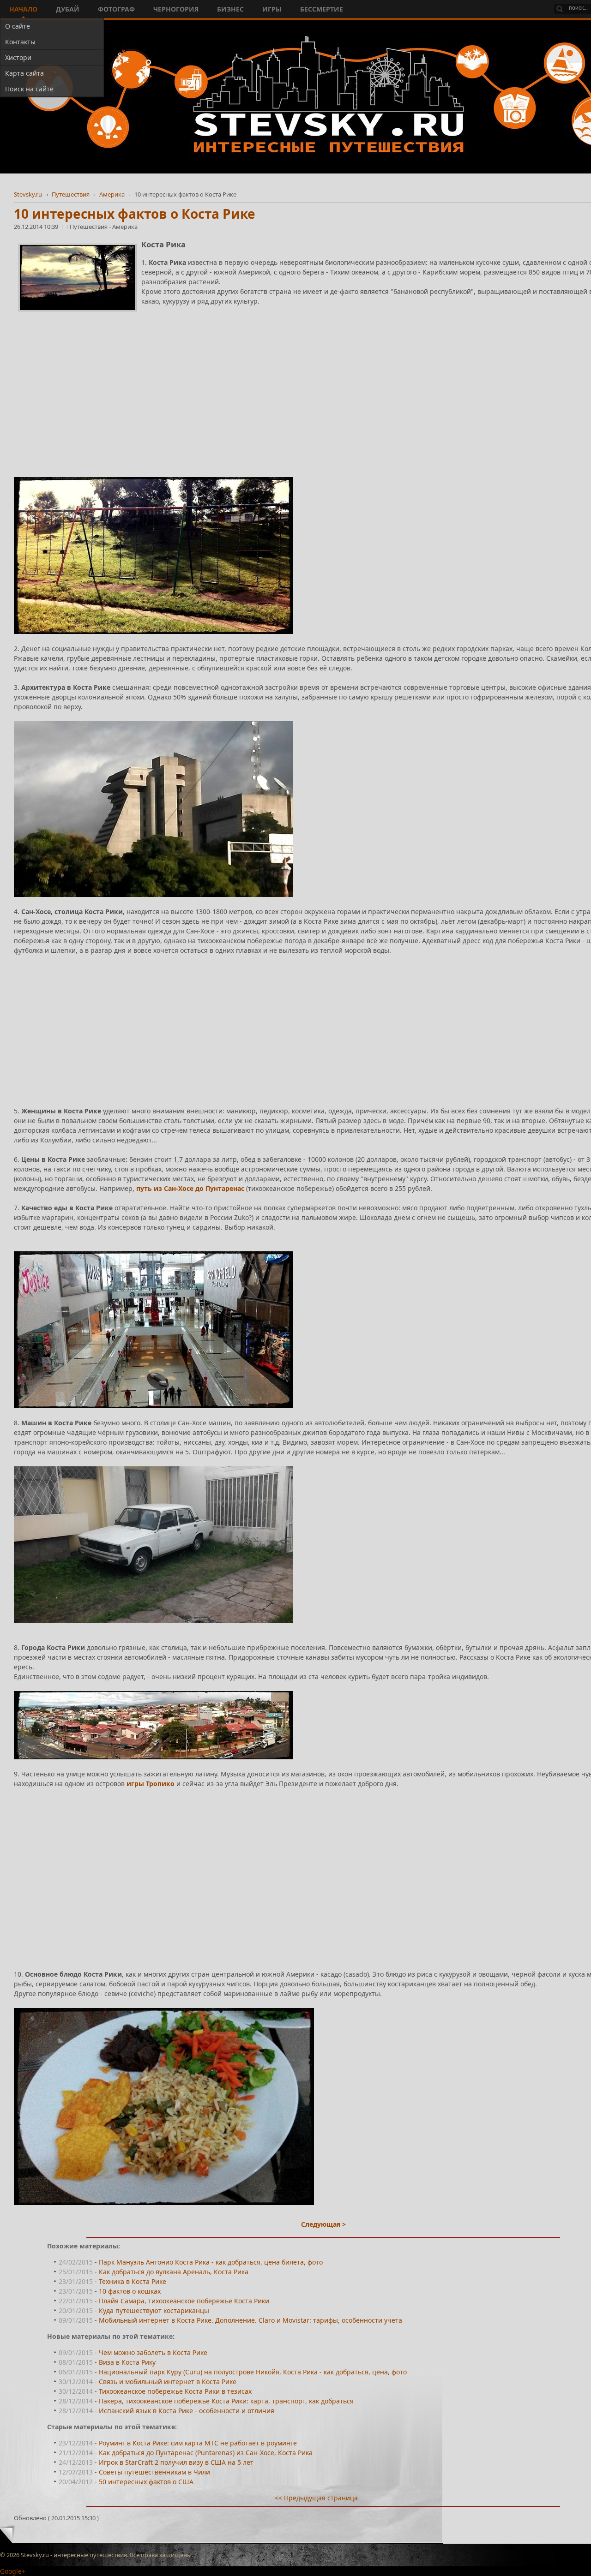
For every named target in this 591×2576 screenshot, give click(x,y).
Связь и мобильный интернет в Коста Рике (168, 2382)
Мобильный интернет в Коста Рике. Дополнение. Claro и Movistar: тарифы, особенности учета (250, 2320)
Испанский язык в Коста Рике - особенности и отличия (187, 2411)
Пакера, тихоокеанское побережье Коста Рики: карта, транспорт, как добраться (226, 2401)
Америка (112, 194)
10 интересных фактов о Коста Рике (135, 214)
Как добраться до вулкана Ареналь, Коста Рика (174, 2272)
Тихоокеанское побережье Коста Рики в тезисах (175, 2391)
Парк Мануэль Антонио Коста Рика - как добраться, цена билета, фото (211, 2262)
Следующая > (323, 2224)
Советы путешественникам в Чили (154, 2472)
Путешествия (71, 194)
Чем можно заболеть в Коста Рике (153, 2352)
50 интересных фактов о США (146, 2482)
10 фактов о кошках (130, 2291)
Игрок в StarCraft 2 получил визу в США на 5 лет (176, 2462)
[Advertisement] (291, 381)
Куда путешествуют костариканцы (154, 2310)
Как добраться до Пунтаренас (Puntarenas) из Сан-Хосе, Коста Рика (206, 2453)
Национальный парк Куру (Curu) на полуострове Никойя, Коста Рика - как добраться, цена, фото (253, 2372)
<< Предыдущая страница (316, 2498)
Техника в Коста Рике (133, 2281)
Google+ (13, 2571)
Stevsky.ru (28, 194)
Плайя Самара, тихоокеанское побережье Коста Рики (184, 2301)
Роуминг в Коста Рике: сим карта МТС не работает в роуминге (198, 2443)
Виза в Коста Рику (127, 2362)
